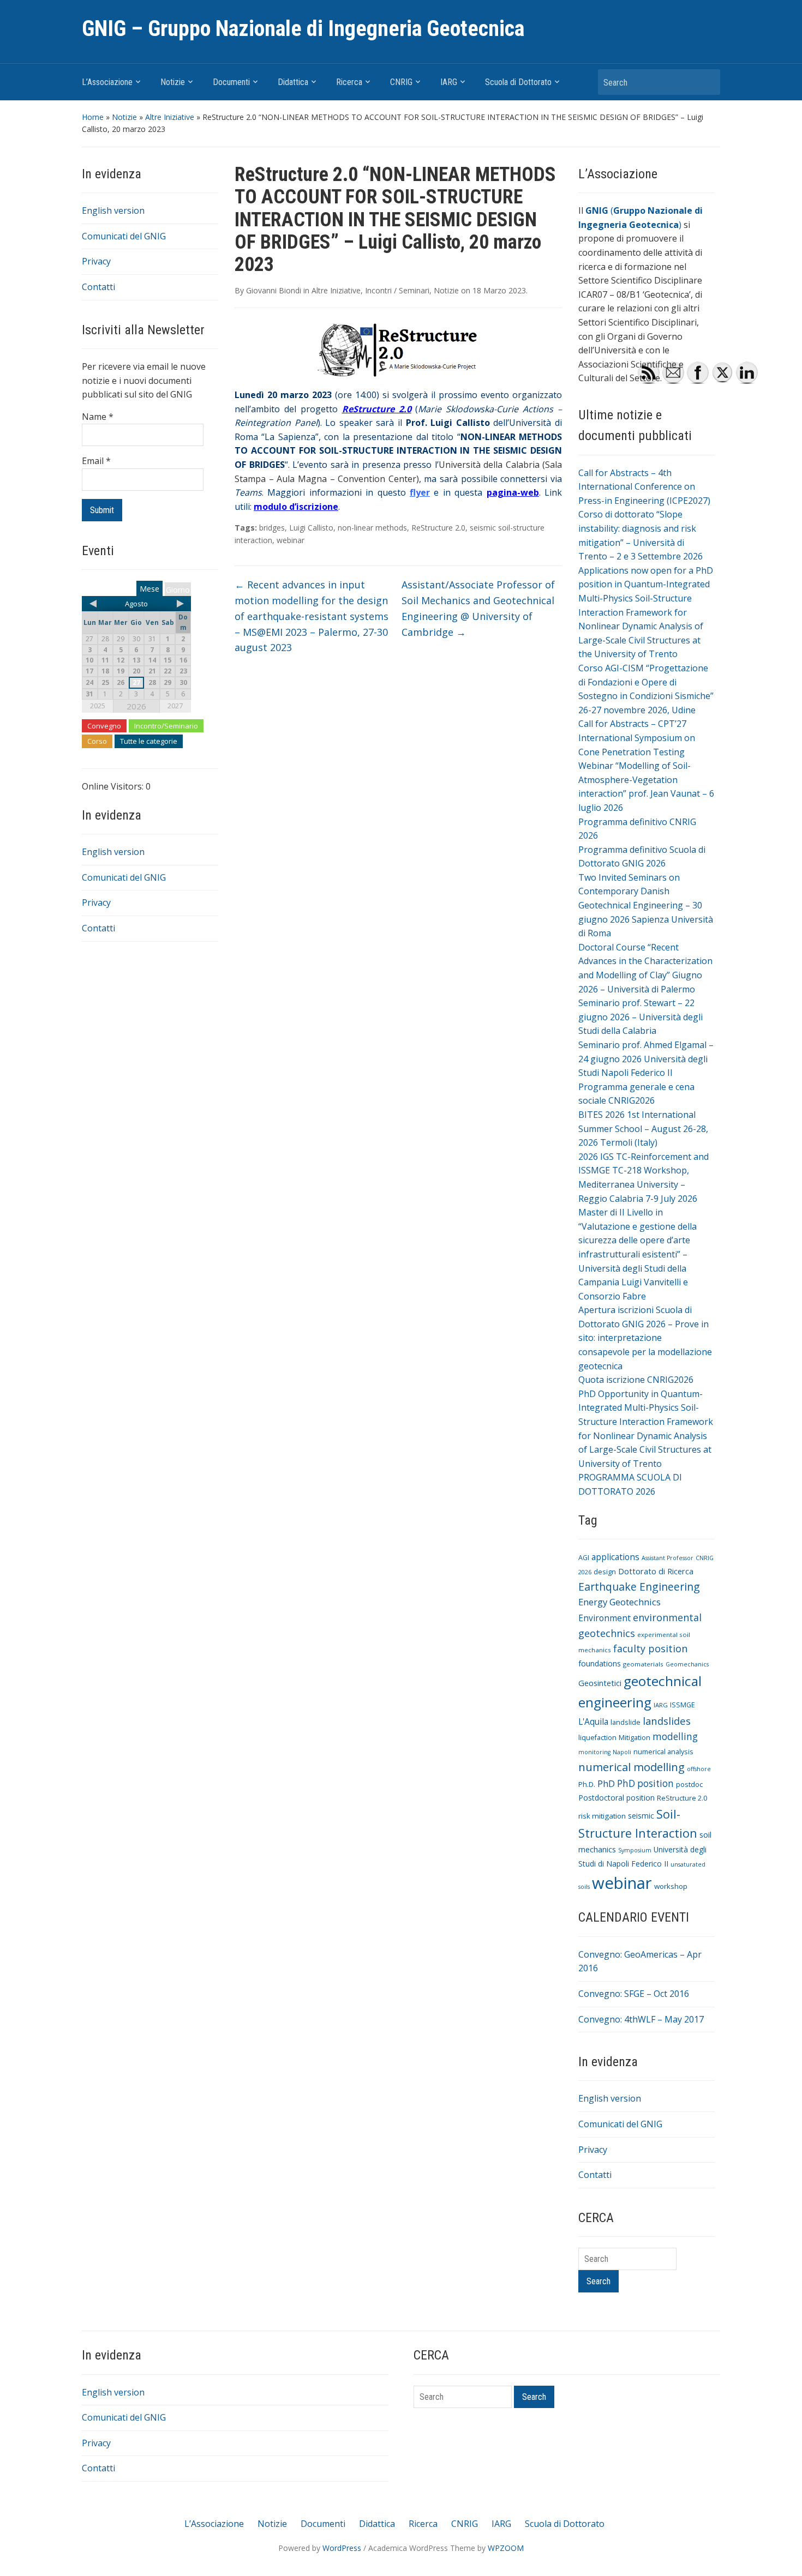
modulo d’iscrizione (296, 507)
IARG (449, 82)
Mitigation (635, 1738)
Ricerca (349, 82)
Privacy (96, 261)
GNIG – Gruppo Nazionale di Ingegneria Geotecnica (303, 29)
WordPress (342, 2548)
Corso (97, 741)
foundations (600, 1663)
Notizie (173, 82)
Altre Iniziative (170, 117)
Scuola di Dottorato (518, 82)
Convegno (104, 726)
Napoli (622, 1752)
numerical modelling (632, 1767)
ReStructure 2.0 (438, 528)
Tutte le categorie (149, 741)
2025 (98, 706)
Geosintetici (600, 1683)
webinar (291, 540)
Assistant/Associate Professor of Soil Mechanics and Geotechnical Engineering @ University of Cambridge (478, 608)
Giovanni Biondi (274, 290)
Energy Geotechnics (620, 1602)
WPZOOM (506, 2548)
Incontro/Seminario (166, 726)
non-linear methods (372, 528)
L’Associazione (107, 82)
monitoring (594, 1752)
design (605, 1572)
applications (615, 1557)
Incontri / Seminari (397, 290)
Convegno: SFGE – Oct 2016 (634, 1994)
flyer (420, 492)
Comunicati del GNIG (124, 236)
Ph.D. (587, 1784)
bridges (272, 528)
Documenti (231, 82)
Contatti (98, 287)
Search (707, 82)
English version (113, 210)
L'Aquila (593, 1722)
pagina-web (513, 492)
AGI (584, 1558)
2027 (175, 706)
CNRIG (401, 82)
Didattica (293, 82)
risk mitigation (602, 1816)
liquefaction (597, 1738)
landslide (626, 1722)
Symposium (635, 1850)
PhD (606, 1783)
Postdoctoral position (617, 1798)
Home (93, 117)
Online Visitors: (114, 786)
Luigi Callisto (311, 528)
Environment (605, 1618)
